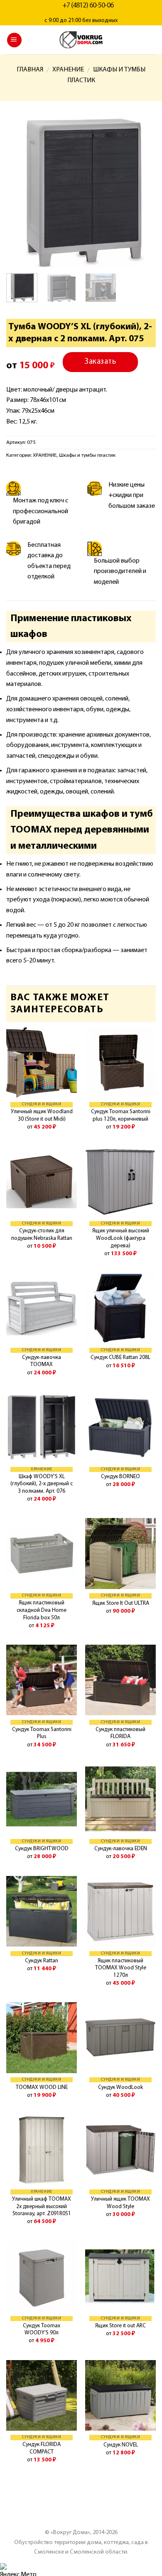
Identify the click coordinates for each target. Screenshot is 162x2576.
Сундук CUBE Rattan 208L (120, 1358)
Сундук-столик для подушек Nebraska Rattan (42, 1235)
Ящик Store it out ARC (120, 2326)
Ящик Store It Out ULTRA (121, 1603)
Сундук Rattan (42, 1961)
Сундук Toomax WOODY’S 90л (42, 2330)
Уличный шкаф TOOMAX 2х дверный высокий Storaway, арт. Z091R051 (42, 2206)
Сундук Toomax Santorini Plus (42, 1733)
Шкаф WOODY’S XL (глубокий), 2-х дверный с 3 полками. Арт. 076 (42, 1484)
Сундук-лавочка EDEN (121, 1849)
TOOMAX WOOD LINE (42, 2087)
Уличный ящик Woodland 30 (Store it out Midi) (42, 1115)
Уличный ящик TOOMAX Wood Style (120, 2203)
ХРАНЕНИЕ (68, 70)
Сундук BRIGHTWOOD (42, 1849)
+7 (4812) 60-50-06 (88, 6)
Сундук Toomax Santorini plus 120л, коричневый (121, 1115)
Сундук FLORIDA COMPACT (42, 2448)
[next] (142, 192)
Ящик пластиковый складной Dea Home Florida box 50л (42, 1610)
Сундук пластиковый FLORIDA (120, 1733)
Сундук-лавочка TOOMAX (42, 1361)
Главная (30, 70)
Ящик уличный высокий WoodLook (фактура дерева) (121, 1238)
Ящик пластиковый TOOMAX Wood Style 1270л (121, 1968)
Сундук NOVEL (121, 2445)
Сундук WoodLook (120, 2087)
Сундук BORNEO (120, 1477)
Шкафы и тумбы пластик (87, 455)
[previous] (20, 192)
